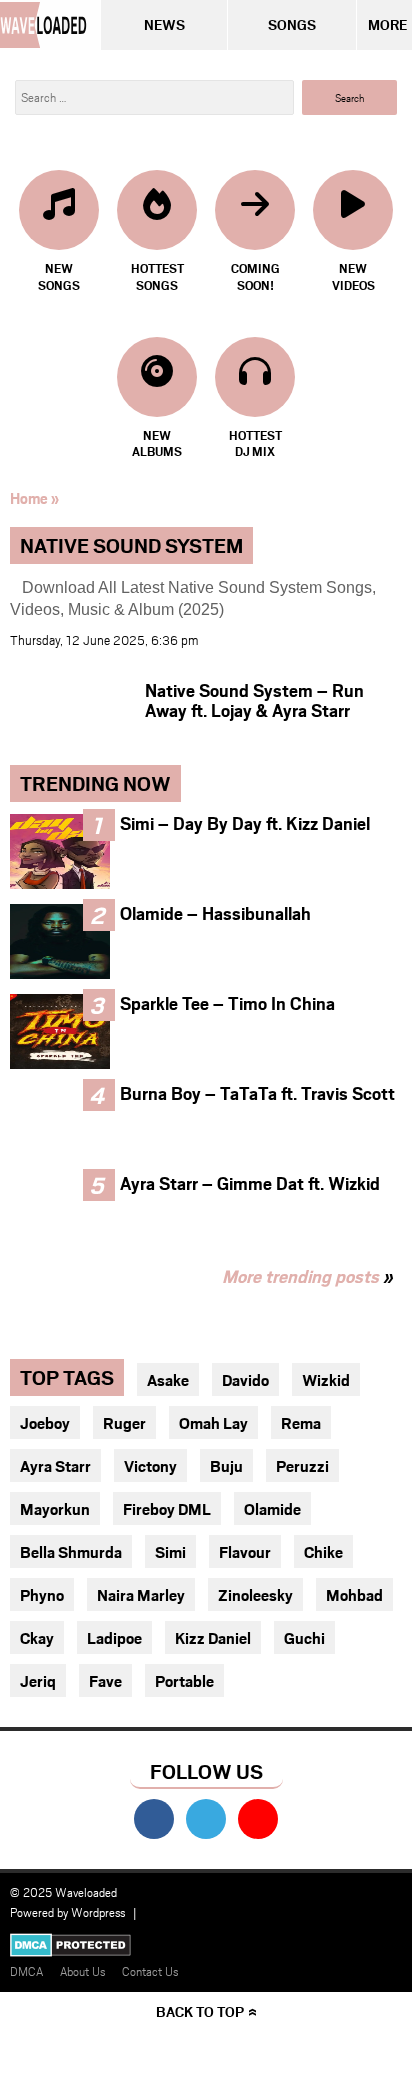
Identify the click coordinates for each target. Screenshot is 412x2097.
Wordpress (98, 1912)
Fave (105, 1680)
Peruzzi (302, 1465)
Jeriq (38, 1680)
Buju (226, 1465)
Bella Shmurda (71, 1551)
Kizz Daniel (213, 1637)
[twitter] (206, 1819)
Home (29, 498)
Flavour (245, 1551)
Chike (323, 1551)
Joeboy (45, 1422)
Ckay (37, 1637)
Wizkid (326, 1379)
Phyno (42, 1594)
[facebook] (154, 1819)
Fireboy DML (167, 1508)
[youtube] (258, 1819)
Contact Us (150, 1971)
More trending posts (307, 1276)
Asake (168, 1379)
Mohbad (354, 1594)
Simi (170, 1551)
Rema (301, 1422)
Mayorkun (55, 1508)
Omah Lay (213, 1422)
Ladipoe (114, 1637)
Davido (245, 1379)
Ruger (124, 1422)
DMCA (26, 1971)
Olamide (272, 1508)
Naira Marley (141, 1594)
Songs (292, 24)
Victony (150, 1465)
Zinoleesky (255, 1594)
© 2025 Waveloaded (63, 1892)
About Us (82, 1971)
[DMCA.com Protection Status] (70, 1948)
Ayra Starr (55, 1465)
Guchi (304, 1637)
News (164, 24)
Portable (184, 1680)
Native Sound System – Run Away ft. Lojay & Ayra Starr (254, 700)
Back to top (200, 2011)
